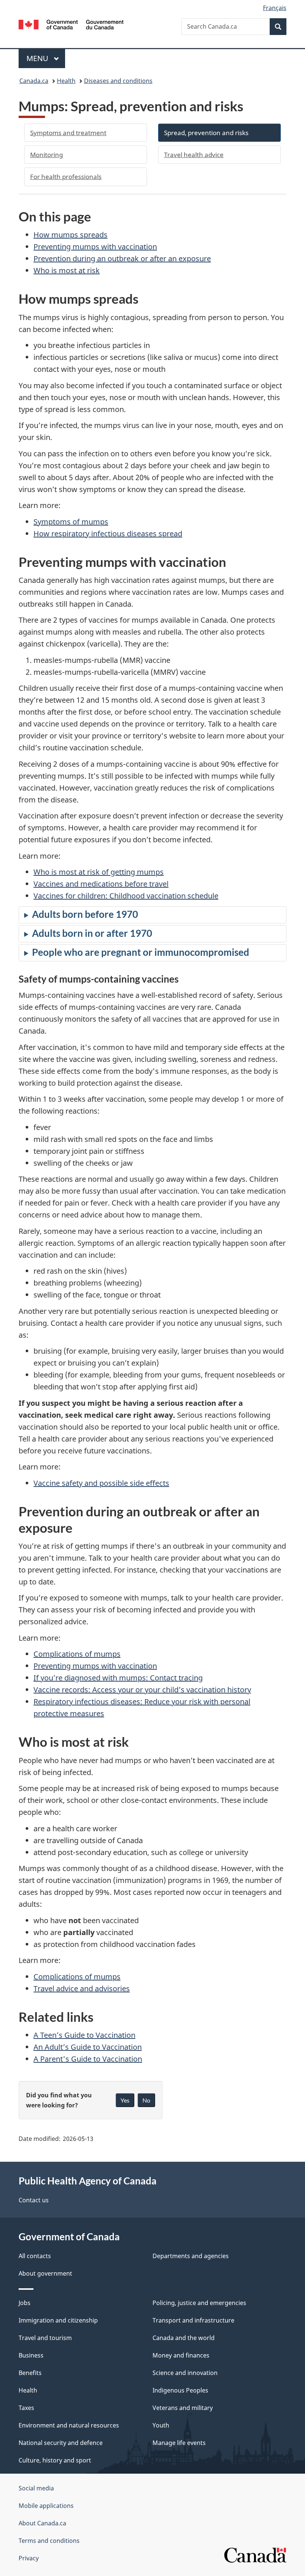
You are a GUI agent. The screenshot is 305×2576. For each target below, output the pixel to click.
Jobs (25, 2303)
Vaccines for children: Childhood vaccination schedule (126, 896)
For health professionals (66, 177)
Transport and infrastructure (193, 2320)
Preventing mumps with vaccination (95, 247)
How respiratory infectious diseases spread (108, 534)
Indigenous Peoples (180, 2390)
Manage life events (179, 2443)
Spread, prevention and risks (206, 133)
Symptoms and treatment (68, 133)
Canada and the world (184, 2338)
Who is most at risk (67, 270)
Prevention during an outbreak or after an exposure (122, 258)
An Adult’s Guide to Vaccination (88, 2047)
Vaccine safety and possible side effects (101, 1483)
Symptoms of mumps (71, 522)
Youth (161, 2425)
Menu (38, 58)
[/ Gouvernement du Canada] (71, 24)
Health (66, 81)
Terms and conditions (49, 2541)
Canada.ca (34, 81)
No (146, 2100)
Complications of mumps (77, 1654)
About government (45, 2273)
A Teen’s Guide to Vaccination (84, 2035)
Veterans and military (183, 2408)
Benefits (30, 2373)
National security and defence (61, 2443)
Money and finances (181, 2355)
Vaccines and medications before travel (101, 884)
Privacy (29, 2558)
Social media (36, 2488)
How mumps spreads (70, 235)
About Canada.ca (42, 2523)
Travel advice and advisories (82, 1988)
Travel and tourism (45, 2338)
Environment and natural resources (69, 2425)
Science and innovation (185, 2373)
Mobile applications (46, 2506)
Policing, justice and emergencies (199, 2303)
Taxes (26, 2408)
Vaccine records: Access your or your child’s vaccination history (142, 1690)
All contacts (35, 2256)
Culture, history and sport (55, 2460)
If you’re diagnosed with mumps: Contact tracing (118, 1678)
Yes (125, 2100)
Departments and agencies (191, 2256)
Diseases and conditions (118, 81)
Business (31, 2355)
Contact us (34, 2200)
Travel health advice (194, 155)
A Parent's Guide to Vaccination (88, 2059)
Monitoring (46, 155)
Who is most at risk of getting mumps (99, 872)
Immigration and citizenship (58, 2320)
